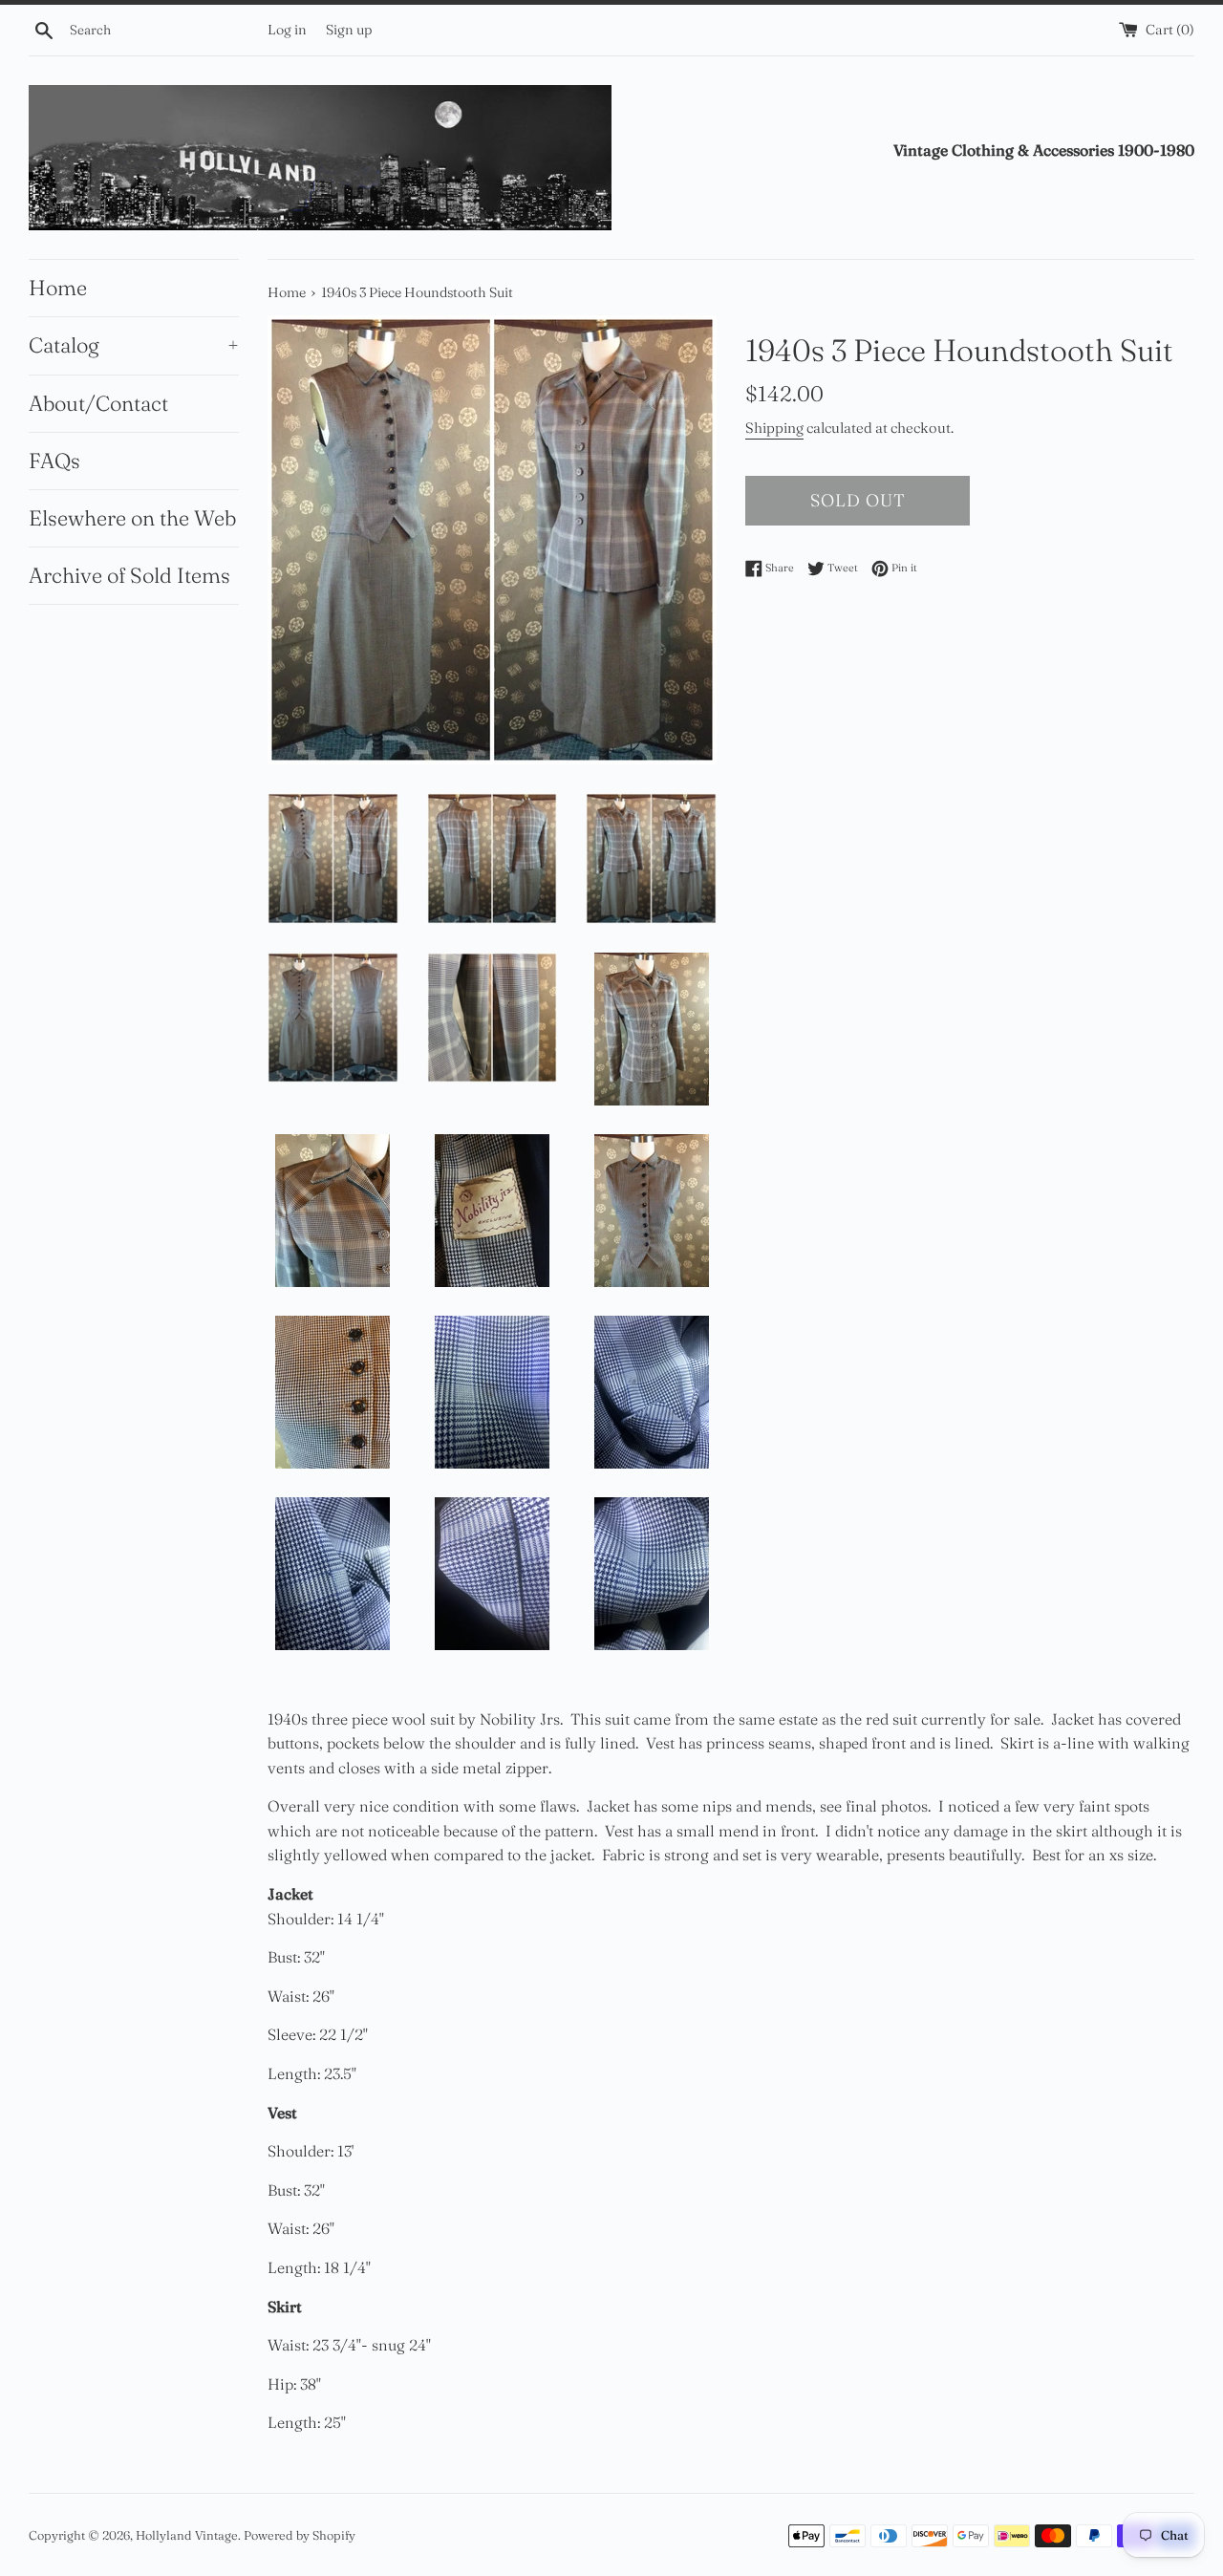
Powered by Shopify (300, 2535)
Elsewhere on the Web (132, 518)
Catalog (134, 345)
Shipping (774, 428)
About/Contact (98, 403)
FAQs (54, 461)
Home (58, 288)
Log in (287, 30)
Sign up (349, 30)
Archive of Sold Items (129, 575)
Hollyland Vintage (187, 2535)
